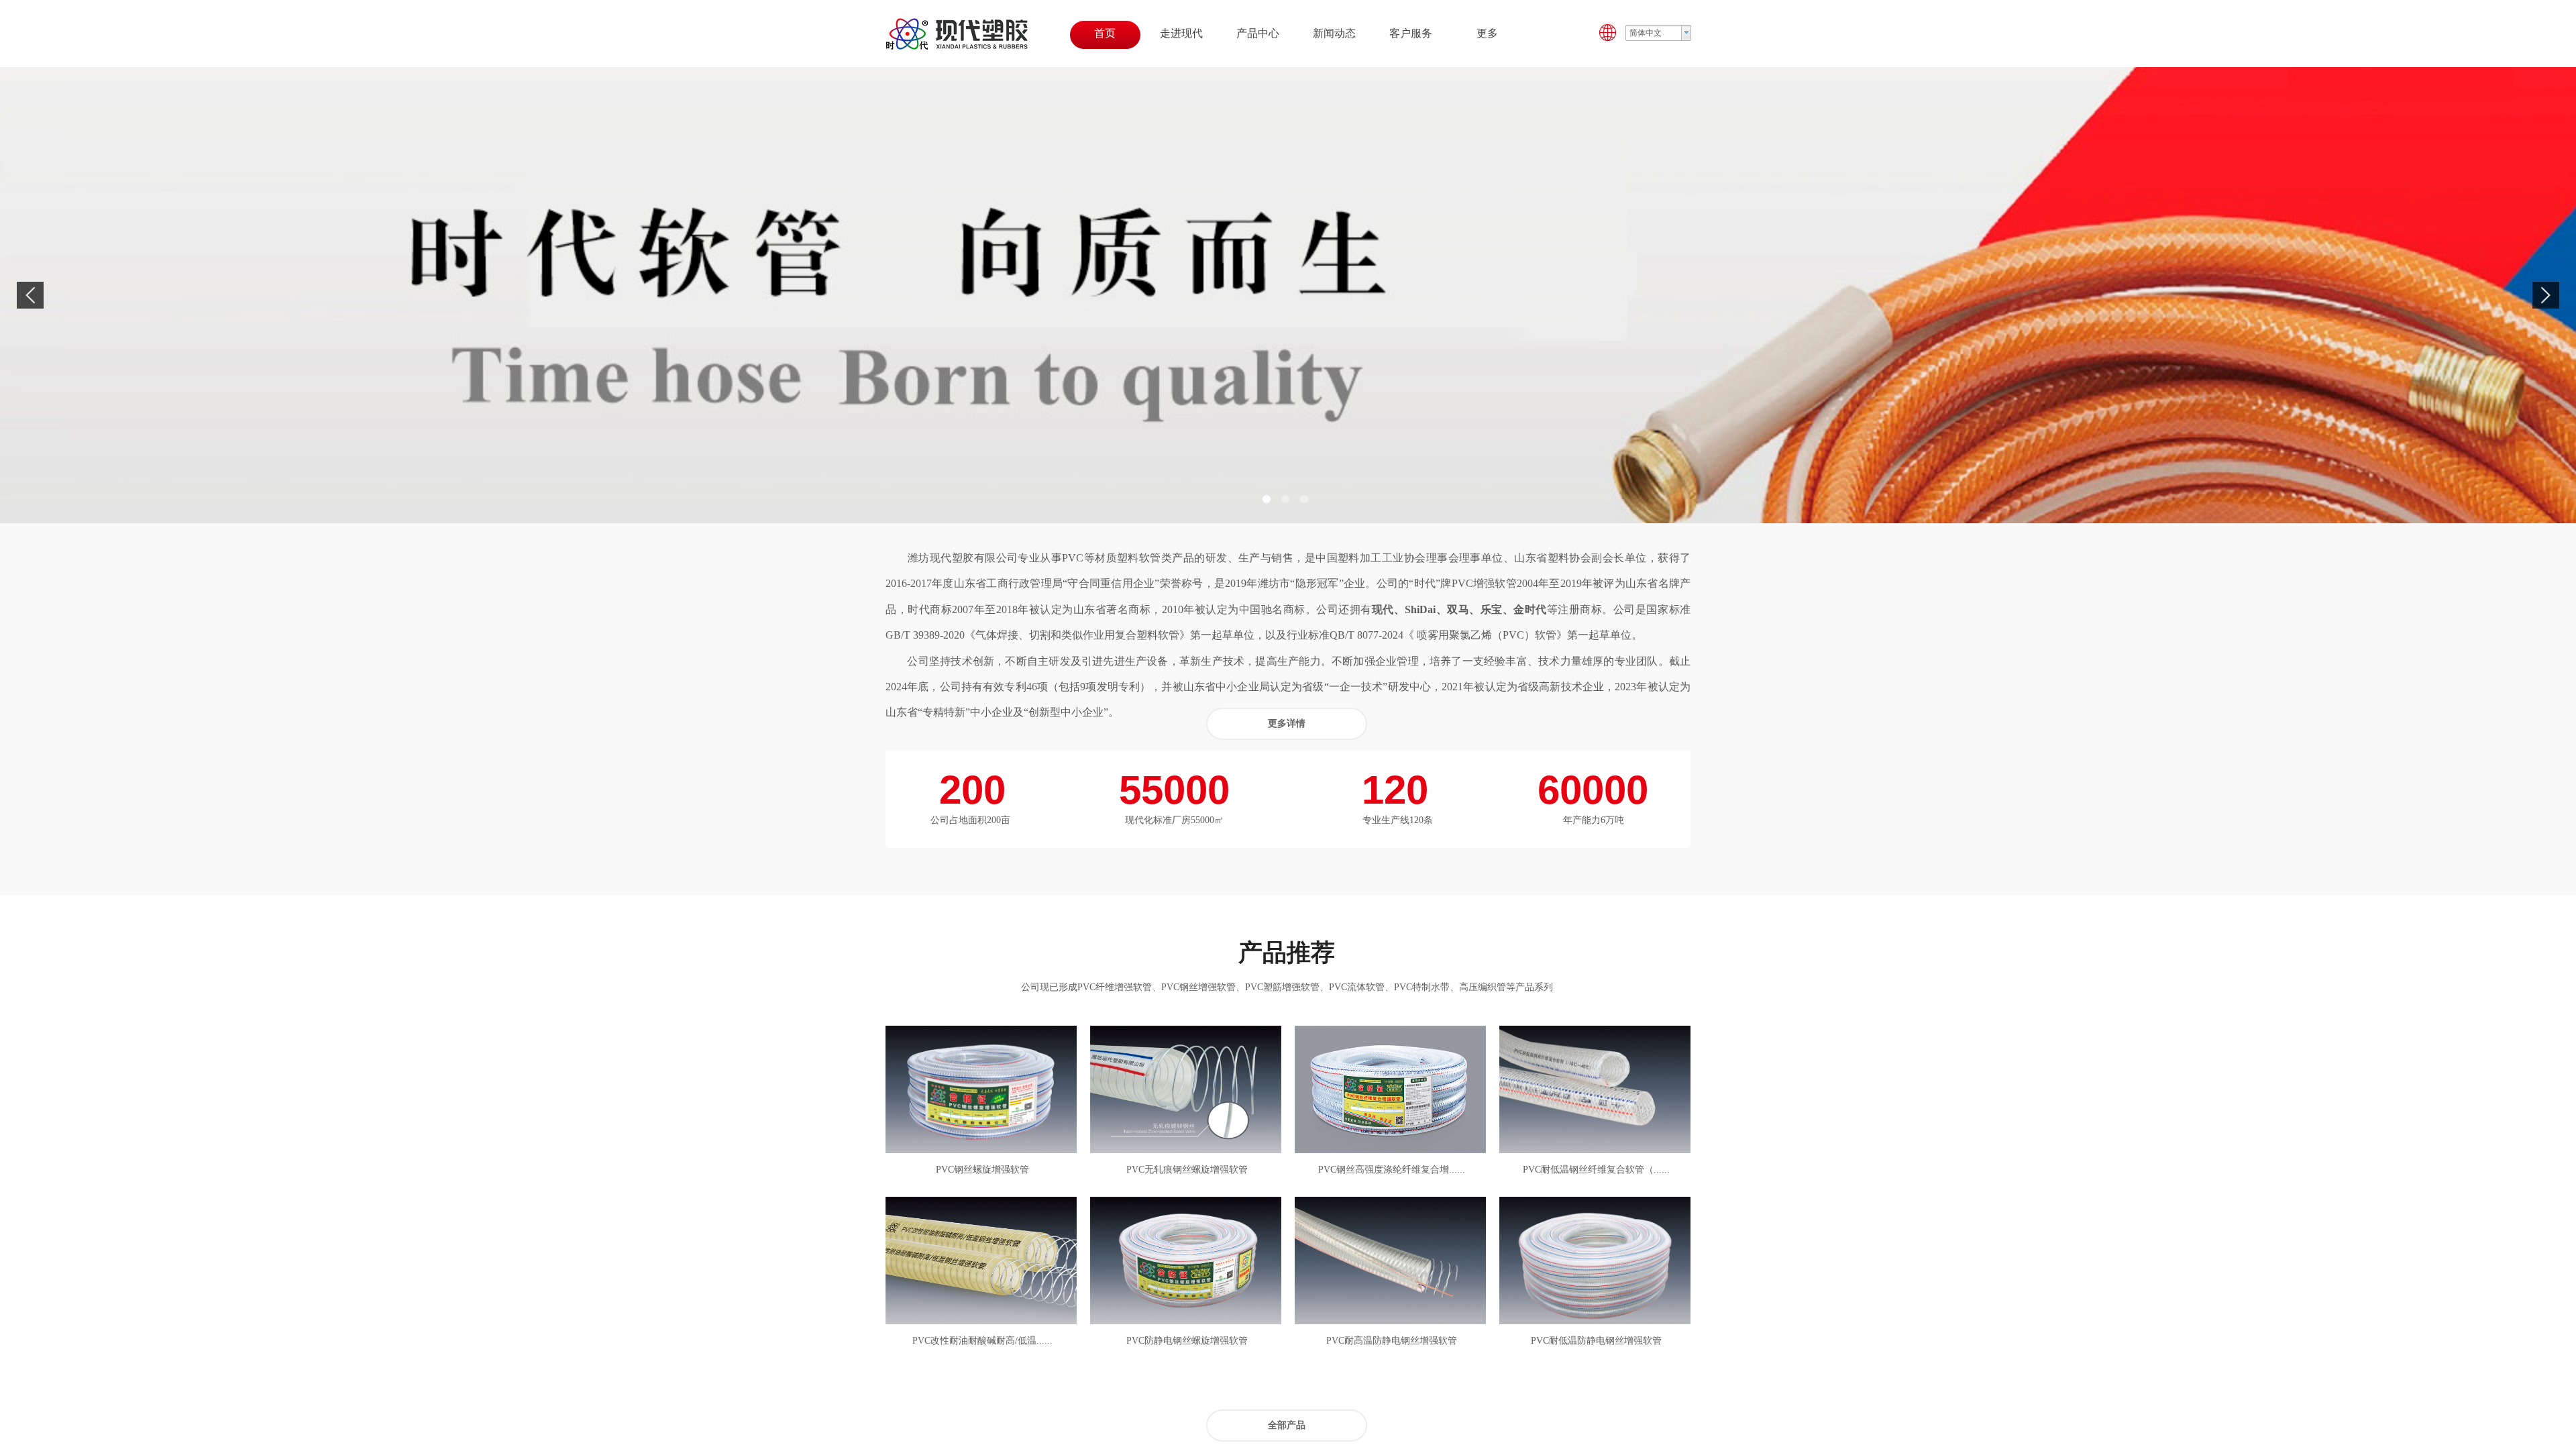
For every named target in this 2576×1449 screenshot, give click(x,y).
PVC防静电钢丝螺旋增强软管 (1187, 1341)
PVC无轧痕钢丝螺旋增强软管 (1187, 1170)
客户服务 (1411, 33)
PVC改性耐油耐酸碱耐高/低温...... (982, 1341)
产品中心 (1258, 33)
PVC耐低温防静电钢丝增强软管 (1596, 1341)
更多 (1487, 33)
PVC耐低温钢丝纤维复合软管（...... (1596, 1170)
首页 (1105, 33)
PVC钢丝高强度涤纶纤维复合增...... (1392, 1170)
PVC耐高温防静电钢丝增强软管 (1392, 1341)
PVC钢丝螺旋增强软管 (982, 1170)
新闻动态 (1334, 33)
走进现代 (1181, 33)
